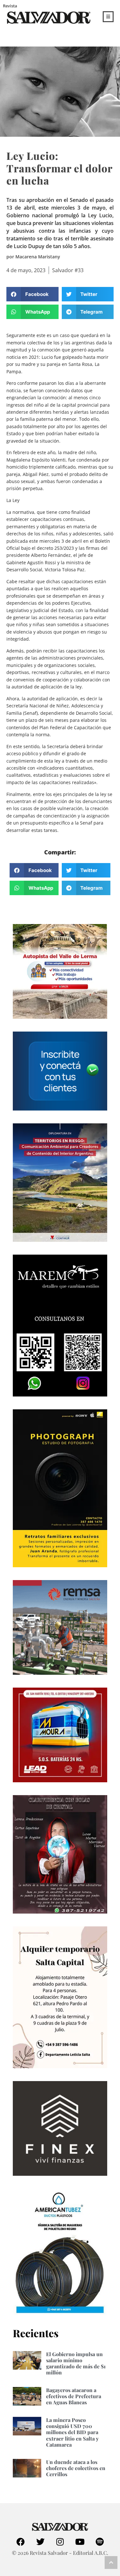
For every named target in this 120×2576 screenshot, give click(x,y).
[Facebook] (20, 2542)
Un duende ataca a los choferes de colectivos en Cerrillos (76, 2468)
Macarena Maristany (38, 257)
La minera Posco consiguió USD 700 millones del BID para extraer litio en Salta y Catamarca (72, 2432)
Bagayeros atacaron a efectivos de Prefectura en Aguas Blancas (74, 2396)
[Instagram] (60, 2542)
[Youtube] (80, 2542)
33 (81, 270)
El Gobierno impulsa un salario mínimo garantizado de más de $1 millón (76, 2363)
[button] (32, 294)
